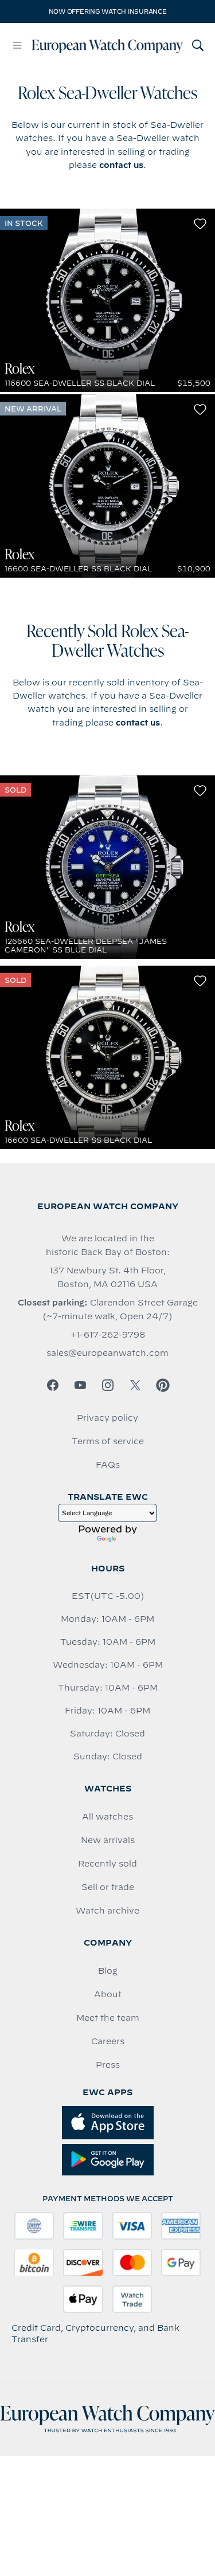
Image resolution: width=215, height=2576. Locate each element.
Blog (108, 1971)
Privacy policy (107, 1418)
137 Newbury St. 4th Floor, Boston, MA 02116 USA (107, 1277)
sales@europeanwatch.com (107, 1353)
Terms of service (108, 1441)
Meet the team (108, 2018)
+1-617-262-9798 (108, 1335)
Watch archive (107, 1911)
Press (108, 2065)
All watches (107, 1817)
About (108, 1994)
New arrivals (108, 1840)
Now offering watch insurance (108, 11)
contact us (121, 165)
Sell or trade (108, 1887)
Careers (108, 2041)
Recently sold (107, 1864)
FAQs (108, 1465)
